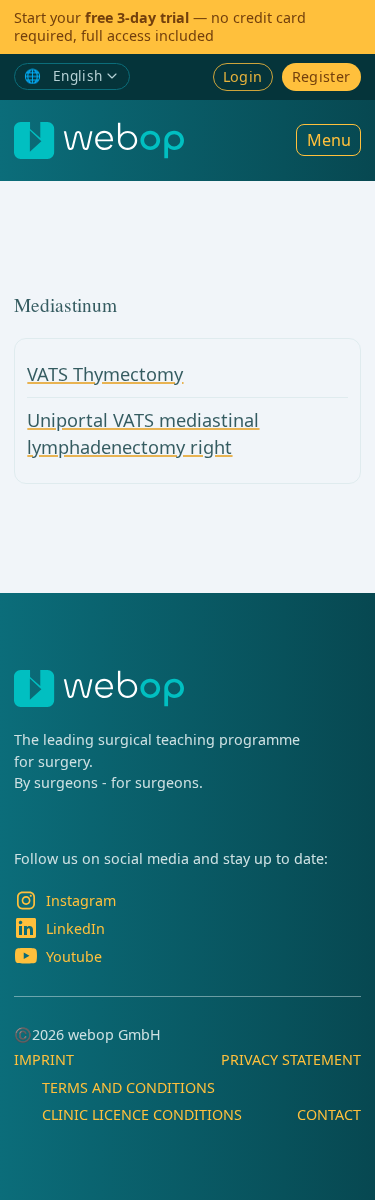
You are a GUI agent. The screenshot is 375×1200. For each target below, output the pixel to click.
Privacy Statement (291, 1059)
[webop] (99, 140)
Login (243, 76)
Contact (329, 1114)
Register (321, 76)
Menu (329, 140)
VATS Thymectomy (105, 374)
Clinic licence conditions (142, 1114)
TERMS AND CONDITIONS (128, 1087)
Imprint (44, 1059)
